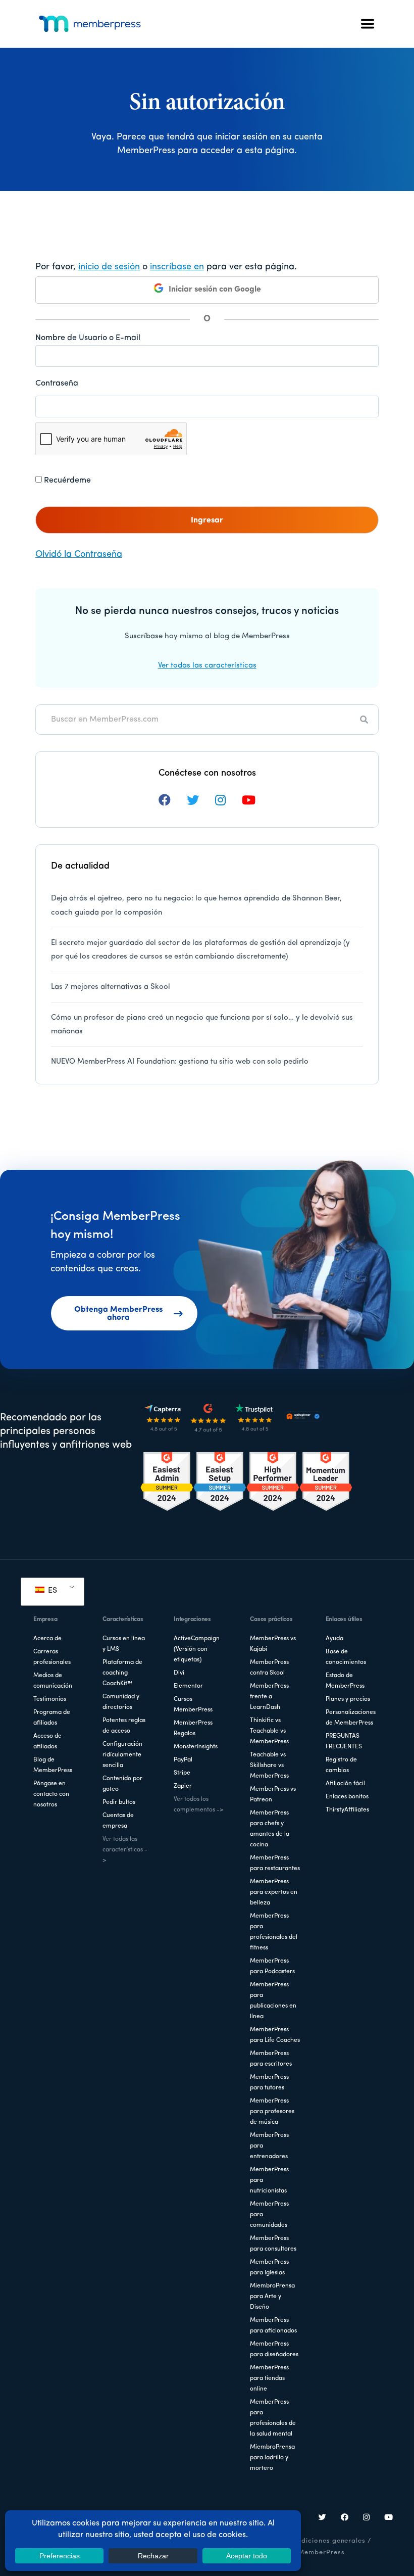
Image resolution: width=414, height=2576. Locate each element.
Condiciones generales (327, 2541)
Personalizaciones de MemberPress (351, 1718)
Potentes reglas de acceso (124, 1726)
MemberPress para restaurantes (275, 1863)
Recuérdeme (66, 481)
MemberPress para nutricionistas (269, 2180)
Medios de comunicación (53, 1681)
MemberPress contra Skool (269, 1668)
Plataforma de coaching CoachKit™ (122, 1673)
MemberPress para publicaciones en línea (273, 2001)
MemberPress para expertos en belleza (274, 1892)
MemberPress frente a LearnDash (269, 1697)
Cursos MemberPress (193, 1705)
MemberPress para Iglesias (269, 2268)
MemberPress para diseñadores (274, 2349)
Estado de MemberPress (345, 1681)
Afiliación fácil (345, 1784)
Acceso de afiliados (47, 1742)
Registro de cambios (341, 1765)
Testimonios (50, 1699)
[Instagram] (367, 2518)
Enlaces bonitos (347, 1797)
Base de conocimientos (346, 1657)
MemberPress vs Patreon (273, 1795)
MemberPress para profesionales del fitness (274, 1932)
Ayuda (334, 1639)
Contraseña (57, 384)
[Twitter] (323, 2518)
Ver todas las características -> (125, 1850)
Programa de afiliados (52, 1718)
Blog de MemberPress (53, 1765)
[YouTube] (389, 2518)
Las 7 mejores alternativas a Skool (111, 987)
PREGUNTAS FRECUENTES (344, 1742)
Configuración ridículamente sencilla (122, 1755)
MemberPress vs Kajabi (273, 1644)
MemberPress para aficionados (273, 2326)
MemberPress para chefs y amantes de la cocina (270, 1829)
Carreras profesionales (52, 1657)
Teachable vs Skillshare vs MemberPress (269, 1766)
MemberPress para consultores (273, 2244)
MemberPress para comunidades (269, 2215)
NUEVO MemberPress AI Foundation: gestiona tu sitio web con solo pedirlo (180, 1062)
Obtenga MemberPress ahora (118, 1314)
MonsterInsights (196, 1747)
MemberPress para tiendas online (269, 2378)
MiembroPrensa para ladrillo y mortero (272, 2458)
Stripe (182, 1773)
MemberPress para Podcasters (272, 1966)
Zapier (183, 1786)
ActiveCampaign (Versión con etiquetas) (197, 1649)
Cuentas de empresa (118, 1821)
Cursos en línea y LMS (124, 1644)
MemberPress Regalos (193, 1728)
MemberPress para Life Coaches (275, 2035)
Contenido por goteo (122, 1784)
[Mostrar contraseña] (369, 406)
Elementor (188, 1686)
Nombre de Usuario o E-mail (88, 338)
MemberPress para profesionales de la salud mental (273, 2418)
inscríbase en (177, 267)
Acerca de (47, 1639)
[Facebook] (345, 2518)
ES (51, 1591)
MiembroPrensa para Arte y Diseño (272, 2297)
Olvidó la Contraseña (79, 555)
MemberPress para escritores (271, 2059)
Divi (179, 1673)
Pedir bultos (119, 1802)
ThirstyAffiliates (347, 1810)
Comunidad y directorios (121, 1702)
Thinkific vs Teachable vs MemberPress (269, 1731)
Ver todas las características (207, 666)
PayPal (183, 1760)
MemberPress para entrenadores (269, 2146)
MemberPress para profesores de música (272, 2112)
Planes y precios (348, 1699)
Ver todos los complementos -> (198, 1805)
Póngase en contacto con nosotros (51, 1794)
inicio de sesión (109, 267)
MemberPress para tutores (269, 2083)
